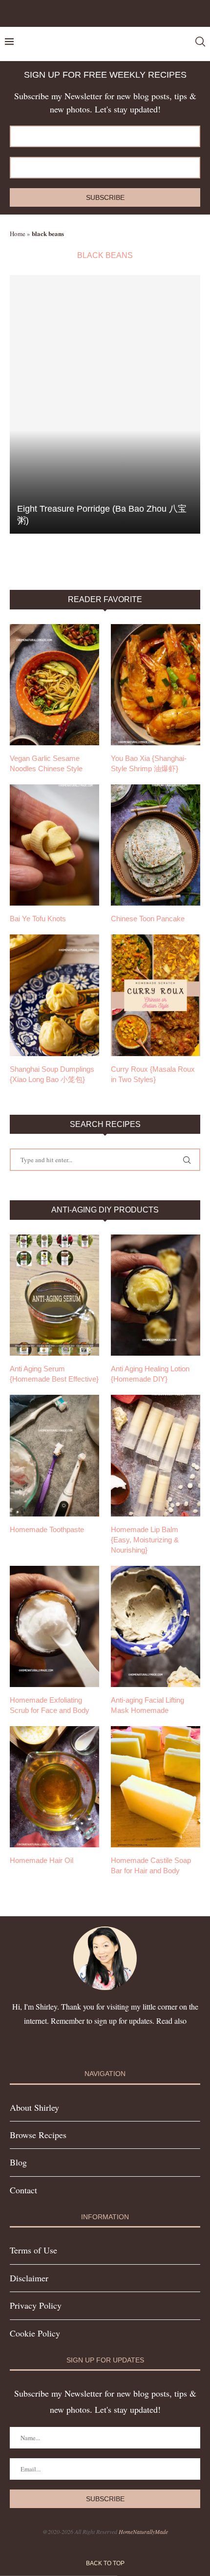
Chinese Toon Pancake (148, 919)
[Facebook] (93, 12)
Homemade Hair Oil (42, 1860)
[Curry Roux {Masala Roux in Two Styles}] (156, 995)
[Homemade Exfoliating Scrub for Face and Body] (54, 1626)
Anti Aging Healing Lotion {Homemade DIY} (150, 1374)
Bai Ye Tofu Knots (38, 919)
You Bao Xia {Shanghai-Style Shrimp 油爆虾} (149, 763)
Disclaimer (29, 2278)
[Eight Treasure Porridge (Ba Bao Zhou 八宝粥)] (105, 404)
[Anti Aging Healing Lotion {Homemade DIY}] (156, 1295)
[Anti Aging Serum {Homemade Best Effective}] (54, 1295)
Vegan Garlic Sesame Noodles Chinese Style (46, 763)
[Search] (200, 42)
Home (18, 234)
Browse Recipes (38, 2135)
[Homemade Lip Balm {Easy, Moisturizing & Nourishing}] (156, 1455)
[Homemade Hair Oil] (54, 1787)
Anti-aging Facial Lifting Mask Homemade (147, 1705)
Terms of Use (33, 2250)
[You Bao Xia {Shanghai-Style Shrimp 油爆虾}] (156, 685)
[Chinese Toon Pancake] (156, 845)
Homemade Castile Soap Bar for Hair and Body (151, 1865)
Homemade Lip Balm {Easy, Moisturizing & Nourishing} (145, 1540)
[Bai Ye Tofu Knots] (54, 845)
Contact (23, 2190)
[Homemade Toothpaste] (54, 1455)
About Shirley (34, 2107)
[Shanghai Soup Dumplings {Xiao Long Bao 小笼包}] (54, 995)
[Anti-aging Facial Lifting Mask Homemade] (156, 1626)
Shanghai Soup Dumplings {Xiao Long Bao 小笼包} (52, 1074)
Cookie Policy (35, 2333)
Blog (18, 2162)
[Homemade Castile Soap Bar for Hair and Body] (156, 1787)
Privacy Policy (36, 2305)
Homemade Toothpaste (47, 1529)
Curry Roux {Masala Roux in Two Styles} (153, 1074)
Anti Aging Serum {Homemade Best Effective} (54, 1374)
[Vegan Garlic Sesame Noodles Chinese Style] (54, 685)
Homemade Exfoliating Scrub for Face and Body (50, 1705)
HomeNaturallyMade (143, 2532)
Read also (171, 2021)
